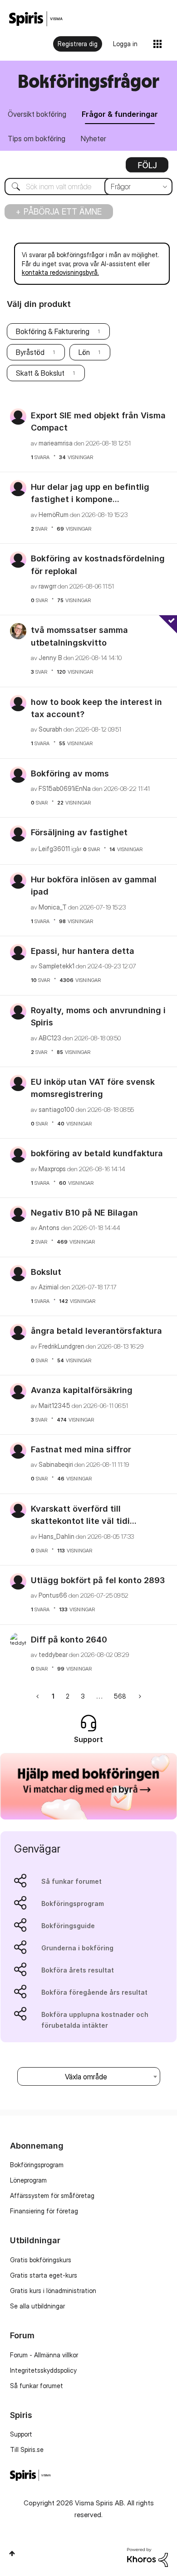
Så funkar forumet (71, 1881)
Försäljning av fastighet (79, 832)
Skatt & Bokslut (40, 373)
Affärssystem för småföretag (52, 2195)
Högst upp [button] (12, 2553)
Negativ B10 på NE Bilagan (84, 1213)
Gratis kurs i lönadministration (53, 2291)
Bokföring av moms (70, 773)
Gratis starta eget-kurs (44, 2275)
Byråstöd (30, 352)
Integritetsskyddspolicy (43, 2370)
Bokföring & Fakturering (53, 331)
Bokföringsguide (68, 1926)
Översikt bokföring (37, 114)
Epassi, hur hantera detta (83, 951)
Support (21, 2434)
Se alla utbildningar (37, 2306)
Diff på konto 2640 (69, 1640)
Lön (84, 352)
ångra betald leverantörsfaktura (96, 1331)
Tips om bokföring (37, 139)
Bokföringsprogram (73, 1903)
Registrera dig (78, 44)
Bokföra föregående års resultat (94, 1992)
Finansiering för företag (44, 2211)
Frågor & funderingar (120, 114)
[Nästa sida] (139, 1696)
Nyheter (93, 139)
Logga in (125, 44)
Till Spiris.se (27, 2449)
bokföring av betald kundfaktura (97, 1153)
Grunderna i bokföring (77, 1948)
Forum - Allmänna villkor (44, 2355)
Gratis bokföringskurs (41, 2260)
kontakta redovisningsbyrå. (60, 272)
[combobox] (88, 187)
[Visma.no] (36, 19)
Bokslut (46, 1272)
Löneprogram (28, 2180)
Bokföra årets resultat (78, 1970)
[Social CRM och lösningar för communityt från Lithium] (147, 2556)
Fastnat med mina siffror (81, 1449)
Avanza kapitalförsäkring (82, 1390)
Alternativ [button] (147, 168)
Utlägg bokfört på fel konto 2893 (98, 1580)
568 (120, 1696)
